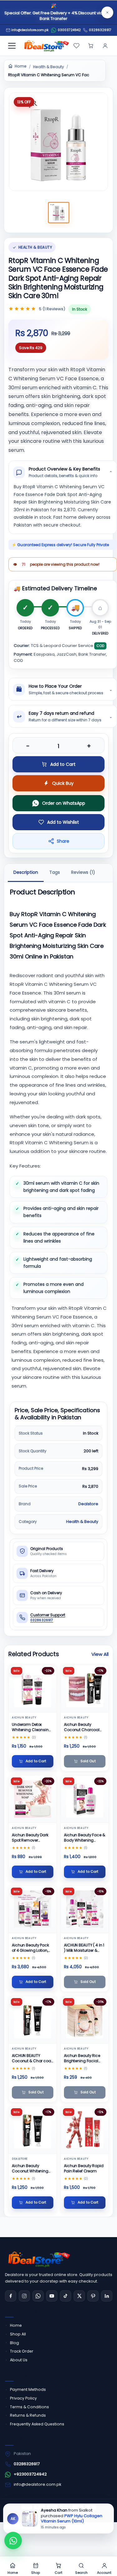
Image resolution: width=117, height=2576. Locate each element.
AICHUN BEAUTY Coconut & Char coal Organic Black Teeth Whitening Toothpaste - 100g (32, 2058)
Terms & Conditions (29, 2407)
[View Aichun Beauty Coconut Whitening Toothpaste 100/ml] (33, 2130)
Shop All (18, 2334)
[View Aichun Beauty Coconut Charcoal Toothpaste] (85, 1689)
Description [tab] (26, 873)
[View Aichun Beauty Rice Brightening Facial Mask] (85, 2020)
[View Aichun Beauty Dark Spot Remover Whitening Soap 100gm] (33, 1799)
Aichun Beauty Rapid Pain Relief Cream (84, 2168)
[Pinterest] (93, 2296)
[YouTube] (52, 2296)
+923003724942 (30, 2474)
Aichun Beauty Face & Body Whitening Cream (85, 1838)
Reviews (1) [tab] (83, 873)
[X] (79, 2296)
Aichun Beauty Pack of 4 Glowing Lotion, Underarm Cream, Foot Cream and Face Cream (32, 1948)
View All (100, 1654)
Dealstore (88, 1504)
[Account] (105, 46)
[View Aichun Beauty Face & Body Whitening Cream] (85, 1799)
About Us (19, 2360)
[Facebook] (11, 2296)
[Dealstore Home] (46, 46)
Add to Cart (63, 764)
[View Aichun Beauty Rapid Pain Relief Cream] (85, 2130)
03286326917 (100, 30)
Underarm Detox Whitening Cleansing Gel (32, 1727)
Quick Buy (63, 783)
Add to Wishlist (63, 822)
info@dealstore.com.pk (38, 2484)
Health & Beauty (49, 67)
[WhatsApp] (38, 2296)
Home (21, 66)
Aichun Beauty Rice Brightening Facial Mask (82, 2058)
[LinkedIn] (107, 2296)
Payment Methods (28, 2389)
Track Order (22, 2351)
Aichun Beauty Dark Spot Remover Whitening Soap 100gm (30, 1838)
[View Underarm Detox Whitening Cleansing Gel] (33, 1689)
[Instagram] (24, 2296)
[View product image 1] (59, 213)
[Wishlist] (76, 46)
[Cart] (91, 46)
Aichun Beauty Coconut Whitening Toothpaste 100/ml (30, 2169)
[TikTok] (66, 2296)
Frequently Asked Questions (37, 2424)
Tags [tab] (55, 873)
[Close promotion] (107, 12)
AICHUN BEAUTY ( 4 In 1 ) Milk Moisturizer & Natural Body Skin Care (84, 1948)
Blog (15, 2343)
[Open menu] (12, 46)
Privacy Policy (23, 2398)
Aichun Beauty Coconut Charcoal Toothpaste (82, 1727)
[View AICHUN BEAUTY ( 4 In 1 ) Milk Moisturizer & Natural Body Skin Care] (85, 1909)
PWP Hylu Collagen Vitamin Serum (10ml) (72, 2518)
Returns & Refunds (28, 2415)
